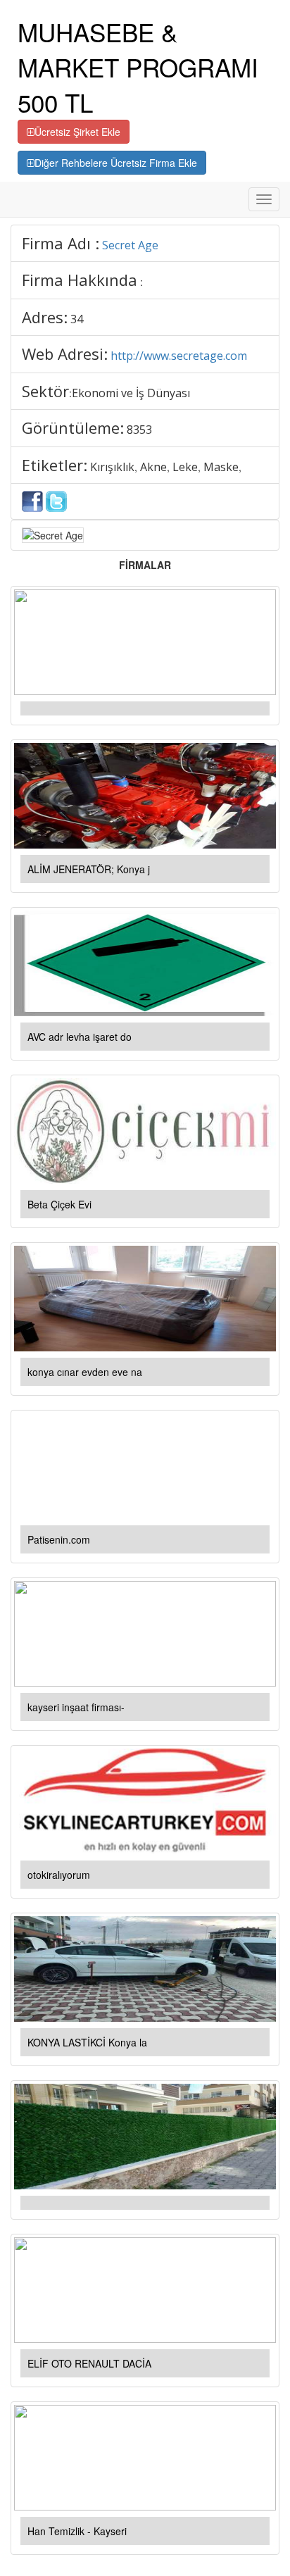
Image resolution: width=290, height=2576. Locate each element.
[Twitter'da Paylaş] (56, 500)
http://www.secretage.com (179, 356)
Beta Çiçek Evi (59, 1204)
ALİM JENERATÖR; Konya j (89, 869)
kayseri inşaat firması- (76, 1707)
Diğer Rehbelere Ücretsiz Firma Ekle (116, 163)
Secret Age (130, 245)
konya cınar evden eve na (85, 1372)
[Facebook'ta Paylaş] (32, 500)
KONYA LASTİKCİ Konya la (87, 2042)
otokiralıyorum (59, 1875)
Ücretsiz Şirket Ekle (77, 132)
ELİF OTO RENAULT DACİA (89, 2363)
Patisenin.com (59, 1539)
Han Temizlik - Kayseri (77, 2531)
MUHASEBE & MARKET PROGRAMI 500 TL (138, 67)
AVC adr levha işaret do (80, 1037)
